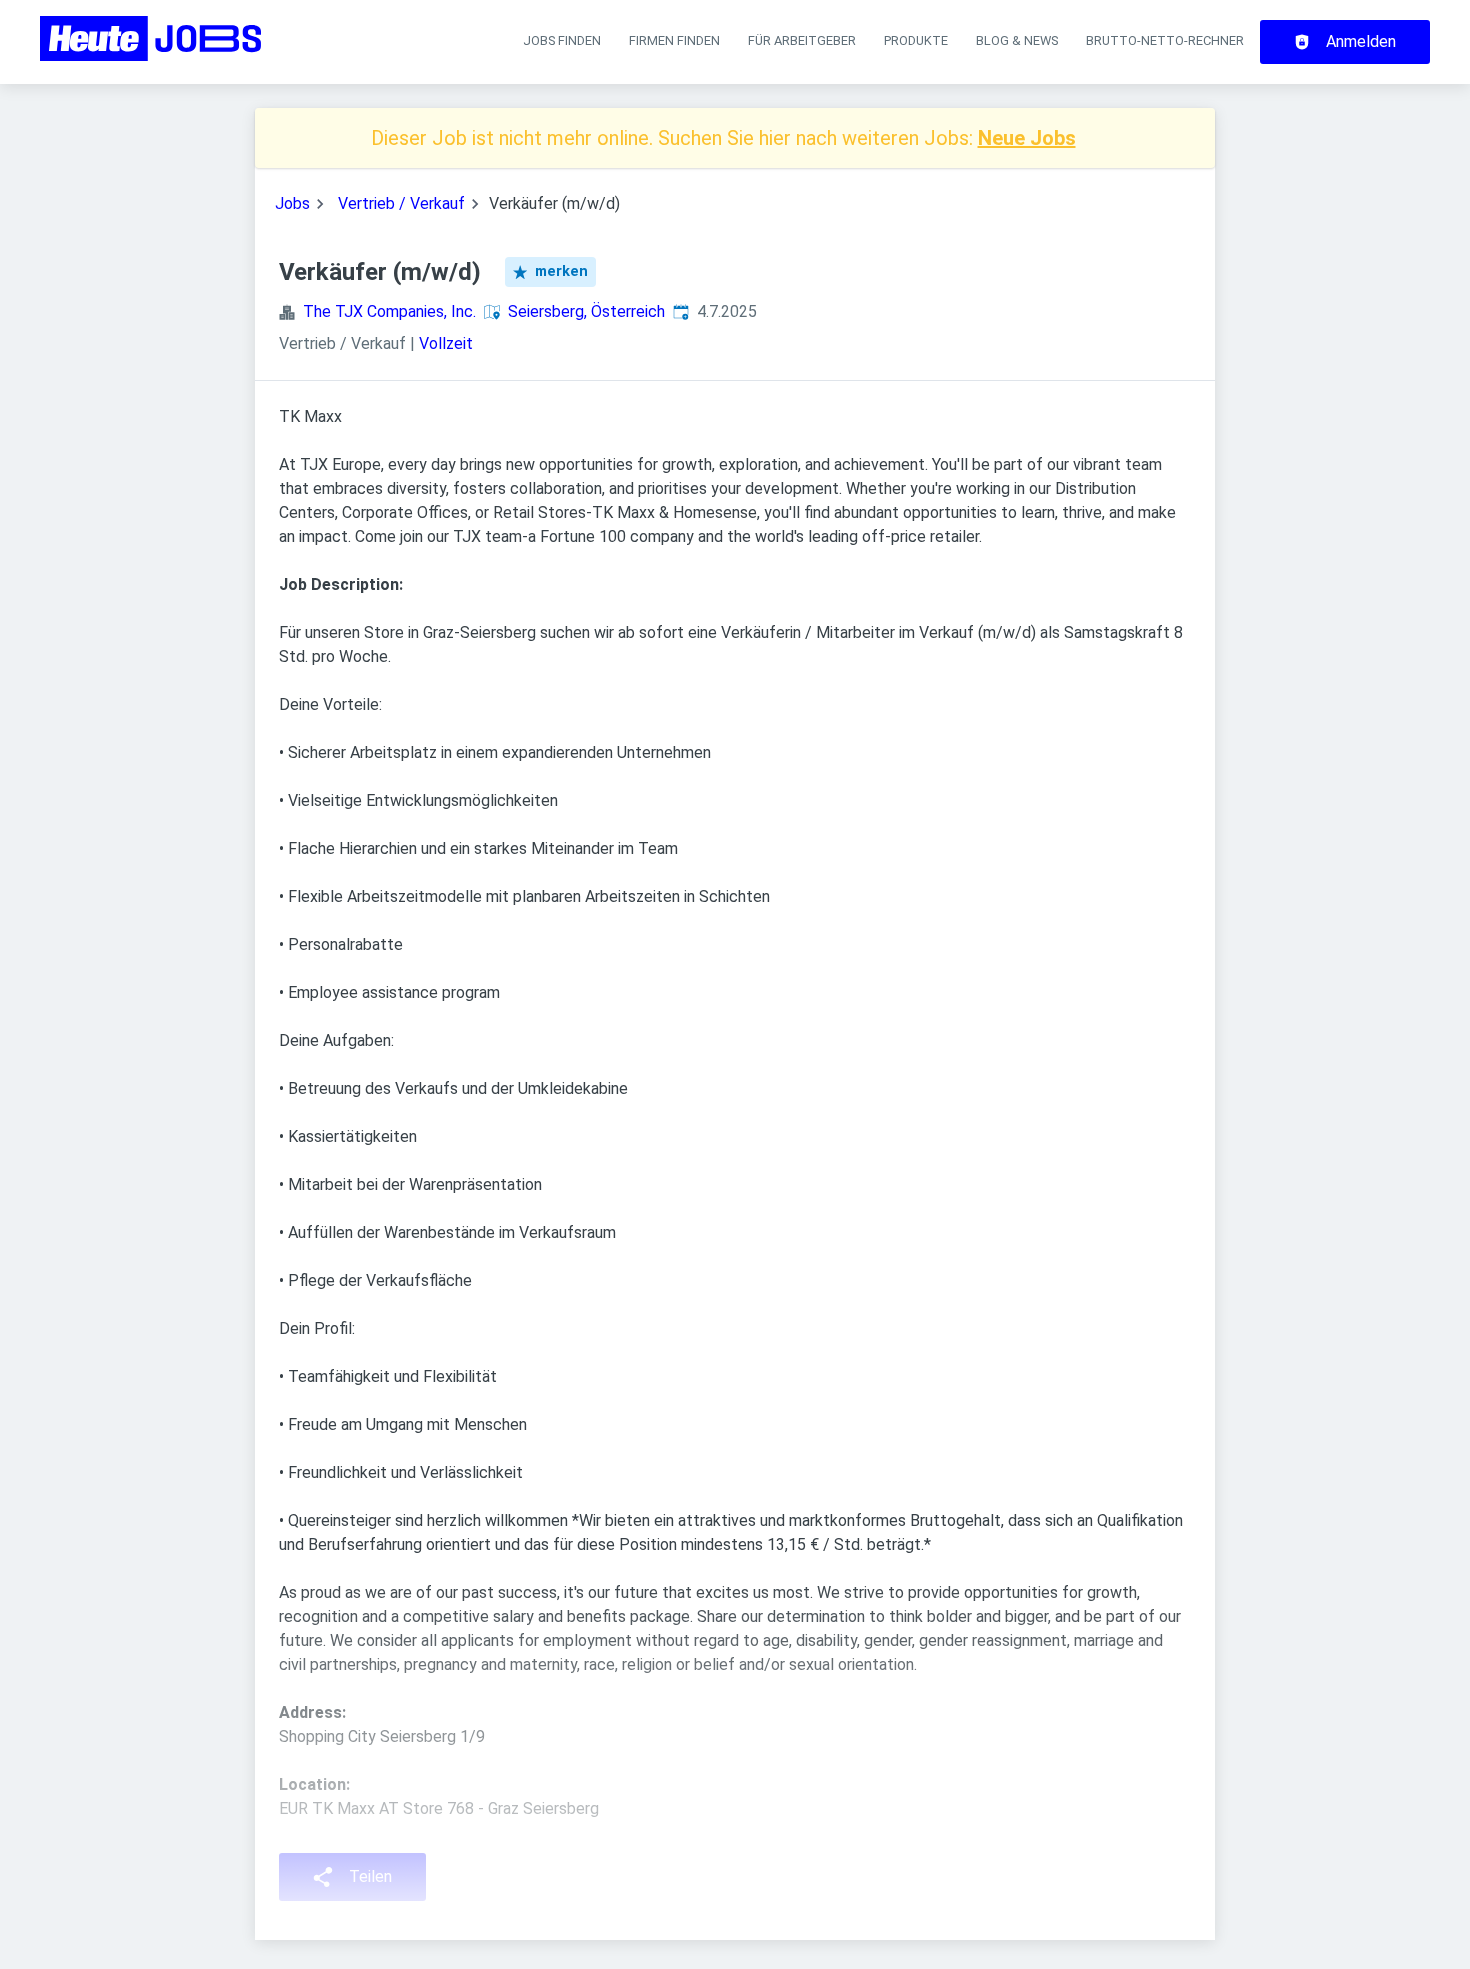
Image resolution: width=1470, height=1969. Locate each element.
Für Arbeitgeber (802, 40)
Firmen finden (674, 40)
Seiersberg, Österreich (586, 311)
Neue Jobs (1027, 138)
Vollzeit (446, 343)
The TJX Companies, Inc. (389, 311)
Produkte (916, 40)
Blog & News (1017, 40)
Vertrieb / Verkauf (401, 203)
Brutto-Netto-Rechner (1165, 40)
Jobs (292, 203)
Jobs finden (562, 40)
